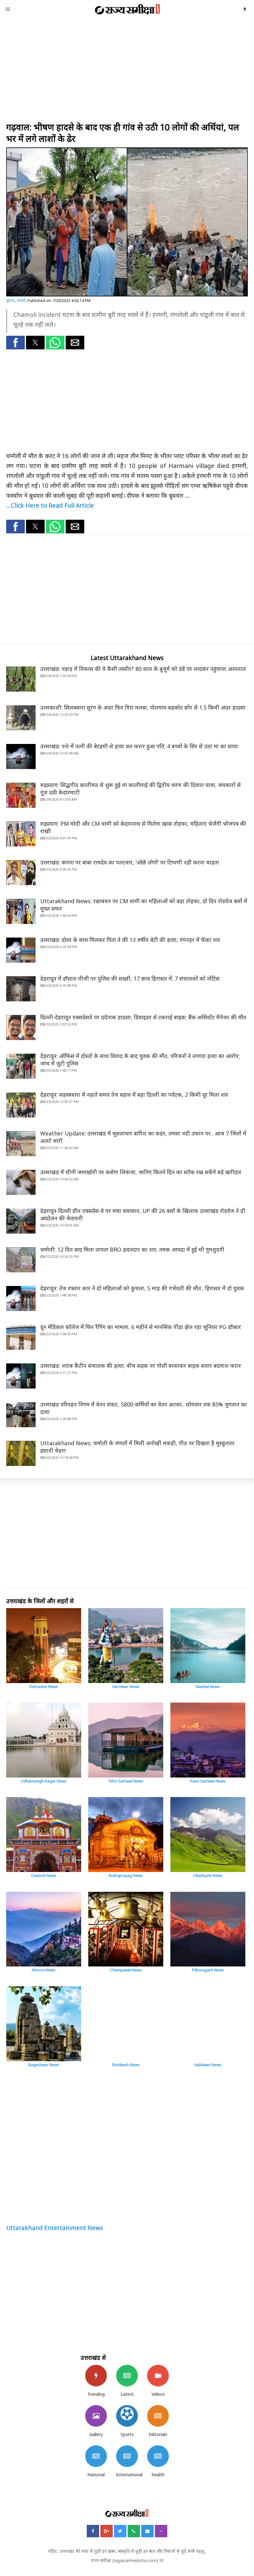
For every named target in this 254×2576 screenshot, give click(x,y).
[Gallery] (96, 2416)
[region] (127, 71)
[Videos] (158, 2376)
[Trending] (96, 2376)
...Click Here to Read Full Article (50, 505)
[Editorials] (158, 2416)
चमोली (21, 301)
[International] (127, 2456)
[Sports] (127, 2416)
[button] (15, 343)
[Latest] (127, 2376)
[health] (158, 2456)
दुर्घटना (11, 301)
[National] (96, 2456)
